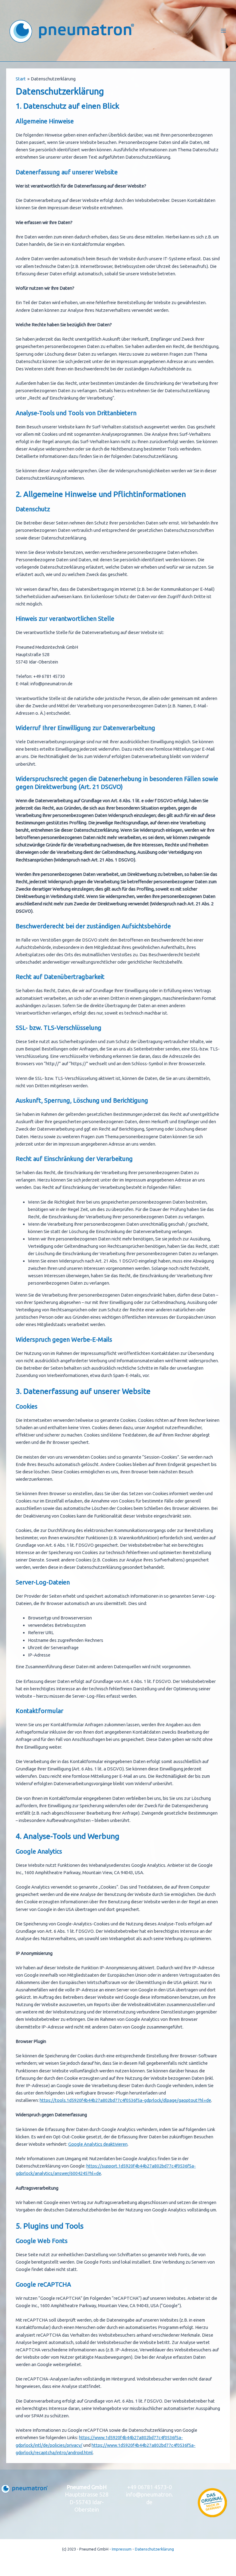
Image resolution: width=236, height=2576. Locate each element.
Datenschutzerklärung (154, 2549)
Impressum (122, 2549)
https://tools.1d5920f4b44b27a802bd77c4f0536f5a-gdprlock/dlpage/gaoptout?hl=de (125, 2100)
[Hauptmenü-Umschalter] (223, 31)
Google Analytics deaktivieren (98, 2144)
